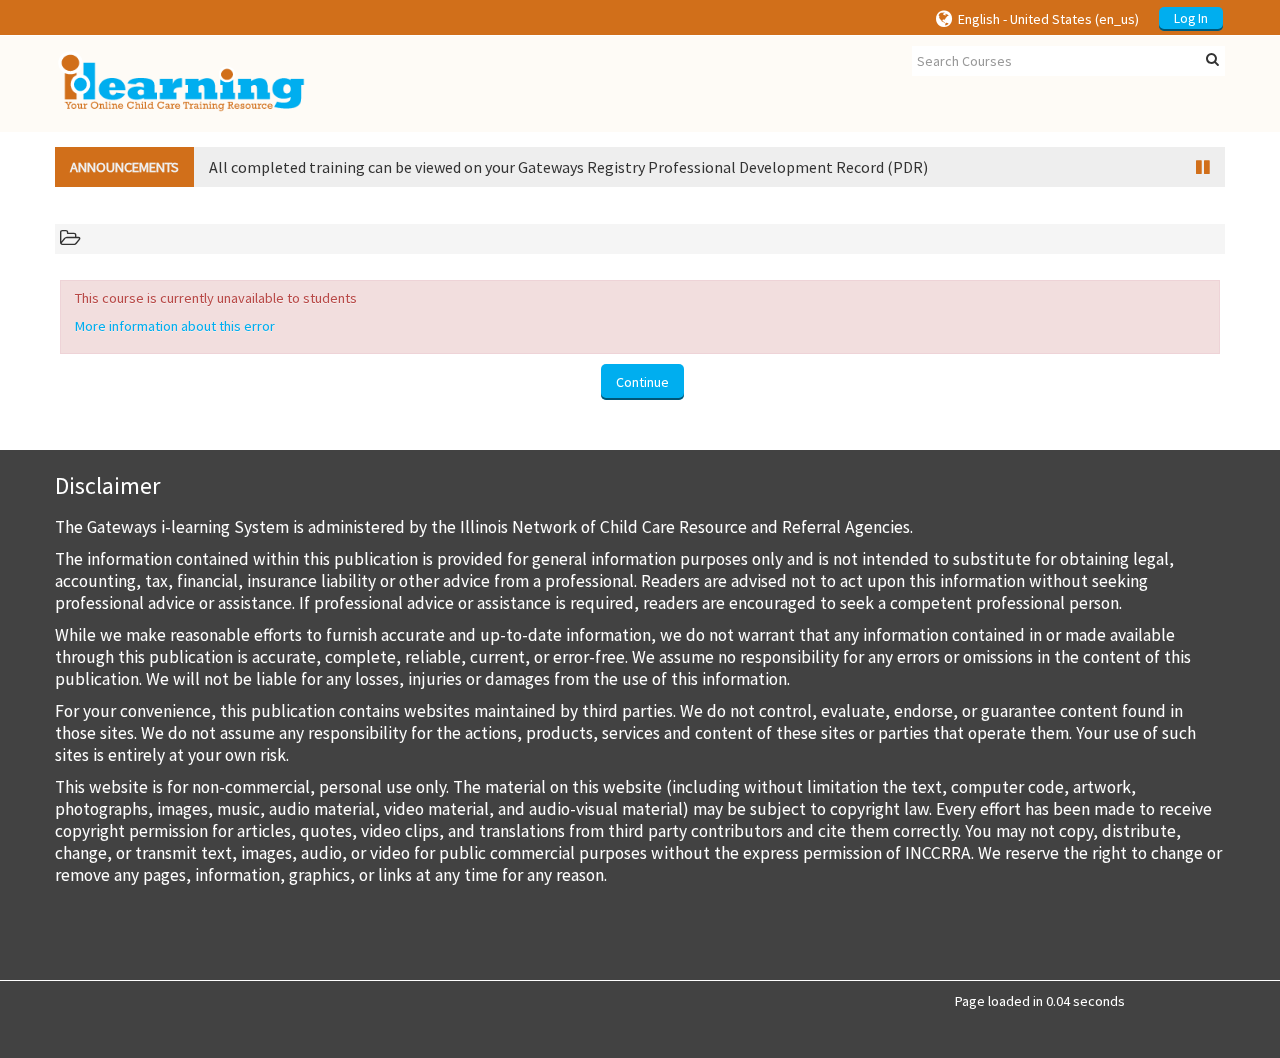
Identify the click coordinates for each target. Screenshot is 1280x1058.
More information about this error (175, 326)
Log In (1191, 18)
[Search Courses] (1212, 60)
